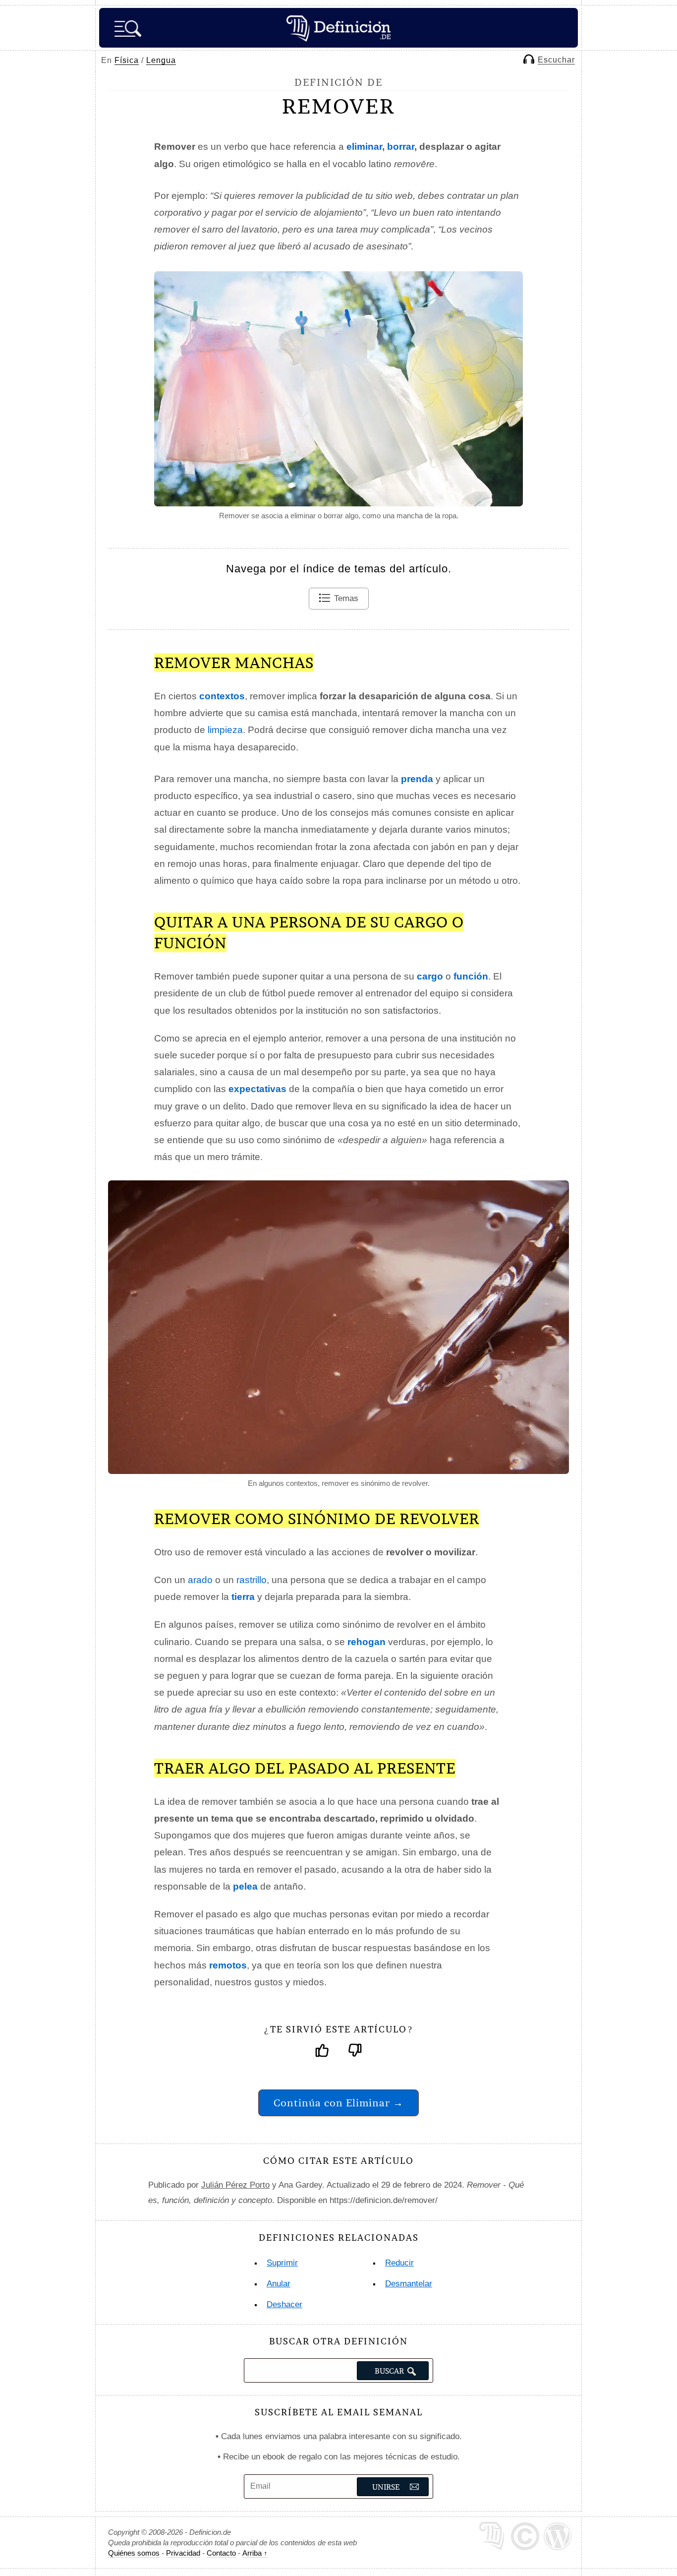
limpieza (225, 730)
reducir (399, 2263)
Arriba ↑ (255, 2553)
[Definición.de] (338, 28)
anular (279, 2284)
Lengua (161, 60)
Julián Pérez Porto (235, 2185)
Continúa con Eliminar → (338, 2103)
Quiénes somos (134, 2553)
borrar (401, 147)
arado (200, 1580)
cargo (430, 976)
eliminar (364, 147)
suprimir (282, 2263)
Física (127, 60)
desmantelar (409, 2284)
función (471, 976)
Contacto (221, 2553)
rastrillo (252, 1580)
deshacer (284, 2304)
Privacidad (183, 2553)
